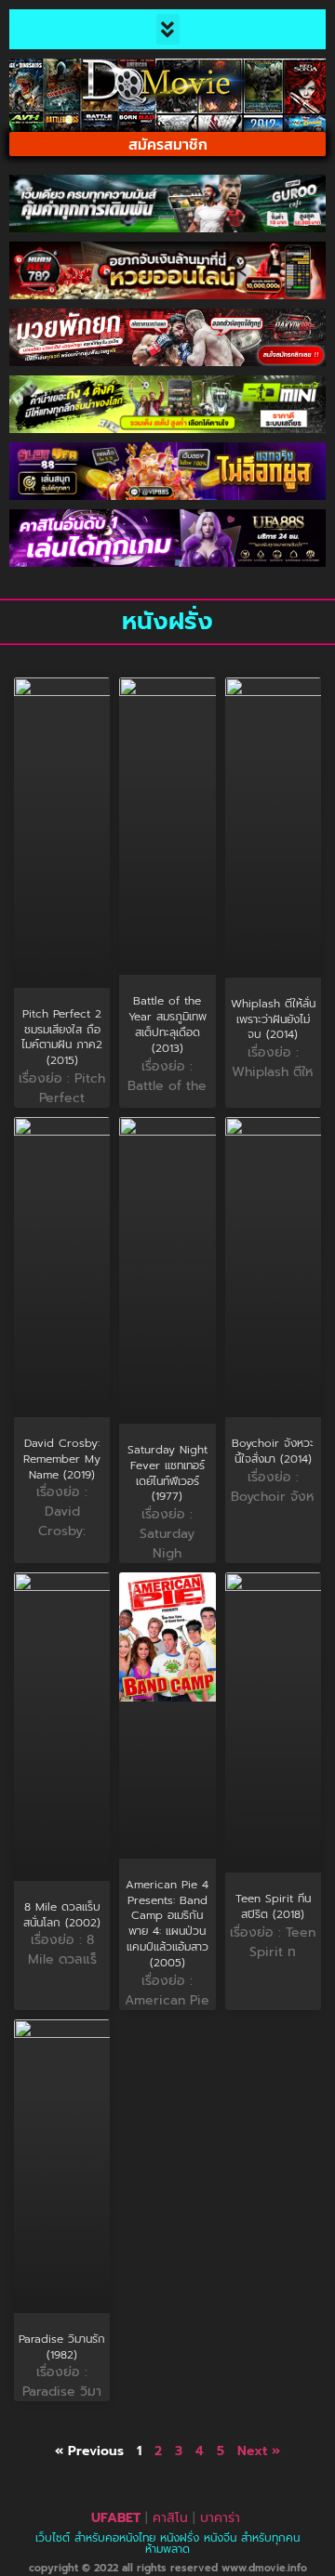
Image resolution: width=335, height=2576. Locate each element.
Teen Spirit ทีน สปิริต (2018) (273, 1906)
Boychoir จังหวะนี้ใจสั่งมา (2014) (273, 1451)
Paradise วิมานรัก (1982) (62, 2347)
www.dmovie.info (264, 2568)
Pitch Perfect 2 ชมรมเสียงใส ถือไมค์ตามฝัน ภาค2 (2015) (62, 1037)
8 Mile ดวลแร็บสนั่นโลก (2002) (62, 1915)
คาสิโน (170, 2518)
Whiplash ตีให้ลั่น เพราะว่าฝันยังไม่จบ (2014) (273, 1019)
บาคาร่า (220, 2518)
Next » (259, 2451)
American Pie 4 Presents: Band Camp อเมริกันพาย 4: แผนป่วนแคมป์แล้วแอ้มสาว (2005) (167, 1924)
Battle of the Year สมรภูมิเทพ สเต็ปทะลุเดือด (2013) (167, 1024)
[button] (168, 29)
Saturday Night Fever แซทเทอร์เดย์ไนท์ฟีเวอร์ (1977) (167, 1473)
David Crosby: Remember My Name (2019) (62, 1459)
